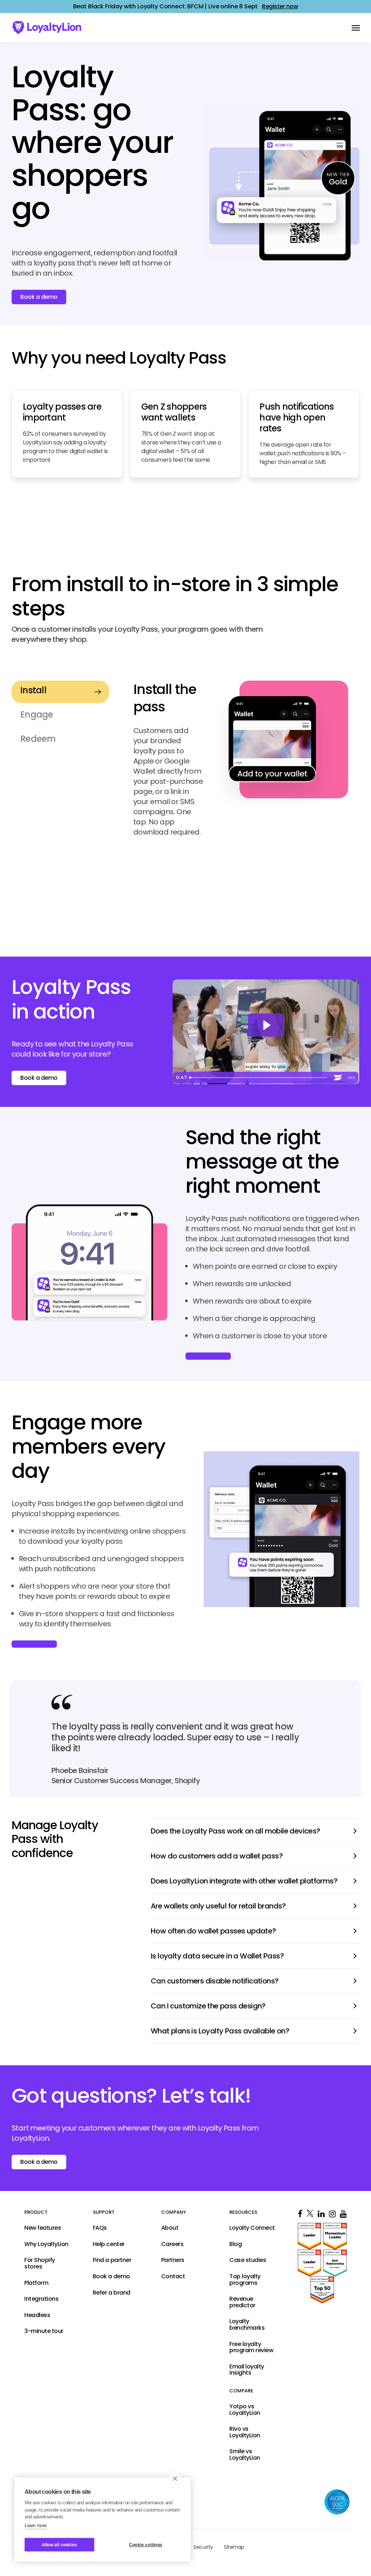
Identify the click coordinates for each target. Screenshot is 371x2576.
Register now (280, 7)
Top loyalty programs (245, 2280)
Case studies (248, 2261)
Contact (173, 2276)
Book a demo (39, 1078)
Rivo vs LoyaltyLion (245, 2432)
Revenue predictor (242, 2302)
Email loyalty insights (247, 2370)
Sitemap (234, 2547)
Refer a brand (112, 2293)
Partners (173, 2261)
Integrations (41, 2299)
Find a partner (112, 2261)
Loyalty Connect (252, 2228)
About (170, 2228)
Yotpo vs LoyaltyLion (245, 2410)
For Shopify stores (40, 2264)
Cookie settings (146, 2545)
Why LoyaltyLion (46, 2244)
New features (43, 2228)
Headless (37, 2315)
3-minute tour (44, 2332)
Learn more (36, 2525)
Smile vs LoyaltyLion (245, 2455)
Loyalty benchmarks (247, 2325)
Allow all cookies (59, 2545)
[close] (175, 2478)
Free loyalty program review (251, 2347)
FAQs (100, 2228)
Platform (36, 2283)
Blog (235, 2244)
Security (203, 2547)
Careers (172, 2244)
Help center (109, 2244)
